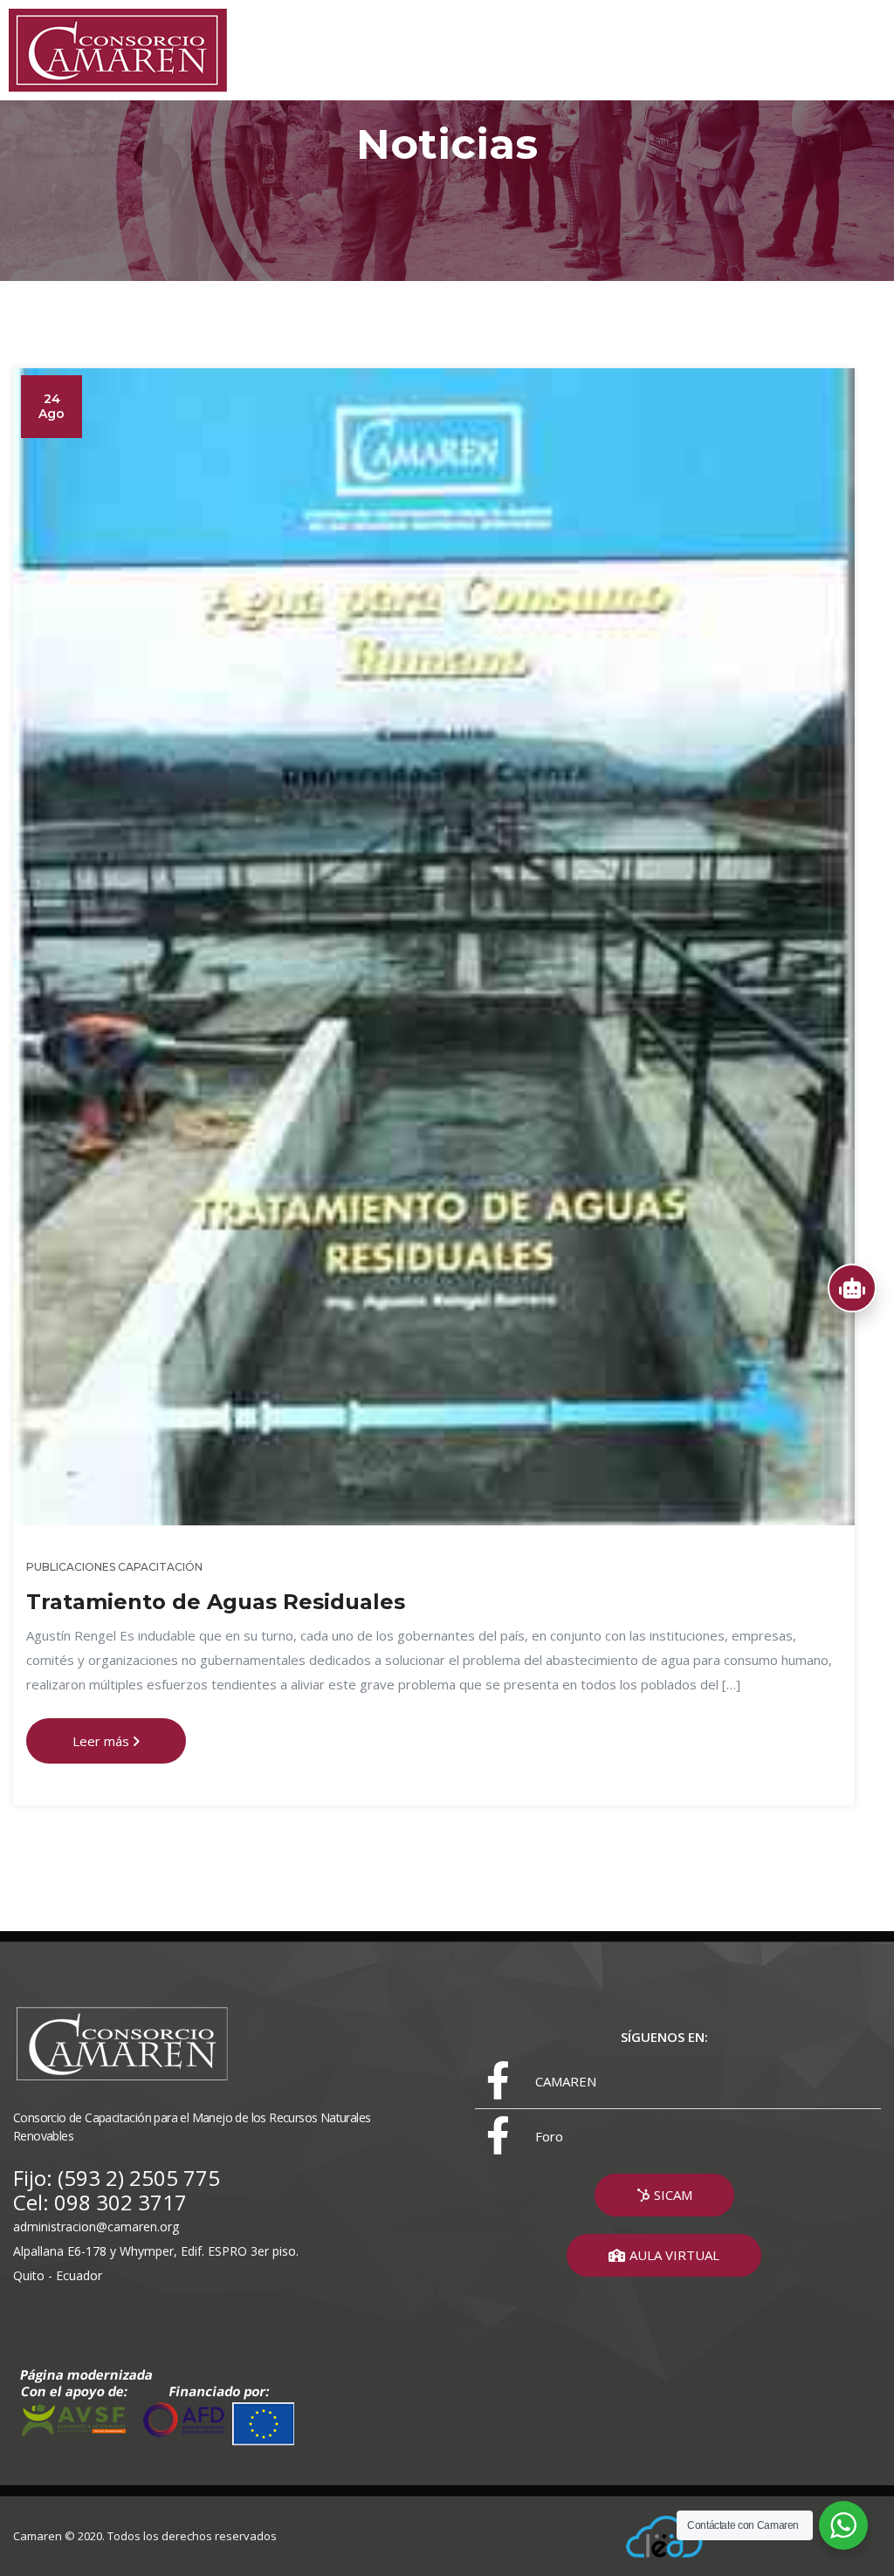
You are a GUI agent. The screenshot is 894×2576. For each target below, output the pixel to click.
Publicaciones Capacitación (114, 1567)
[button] (664, 2195)
